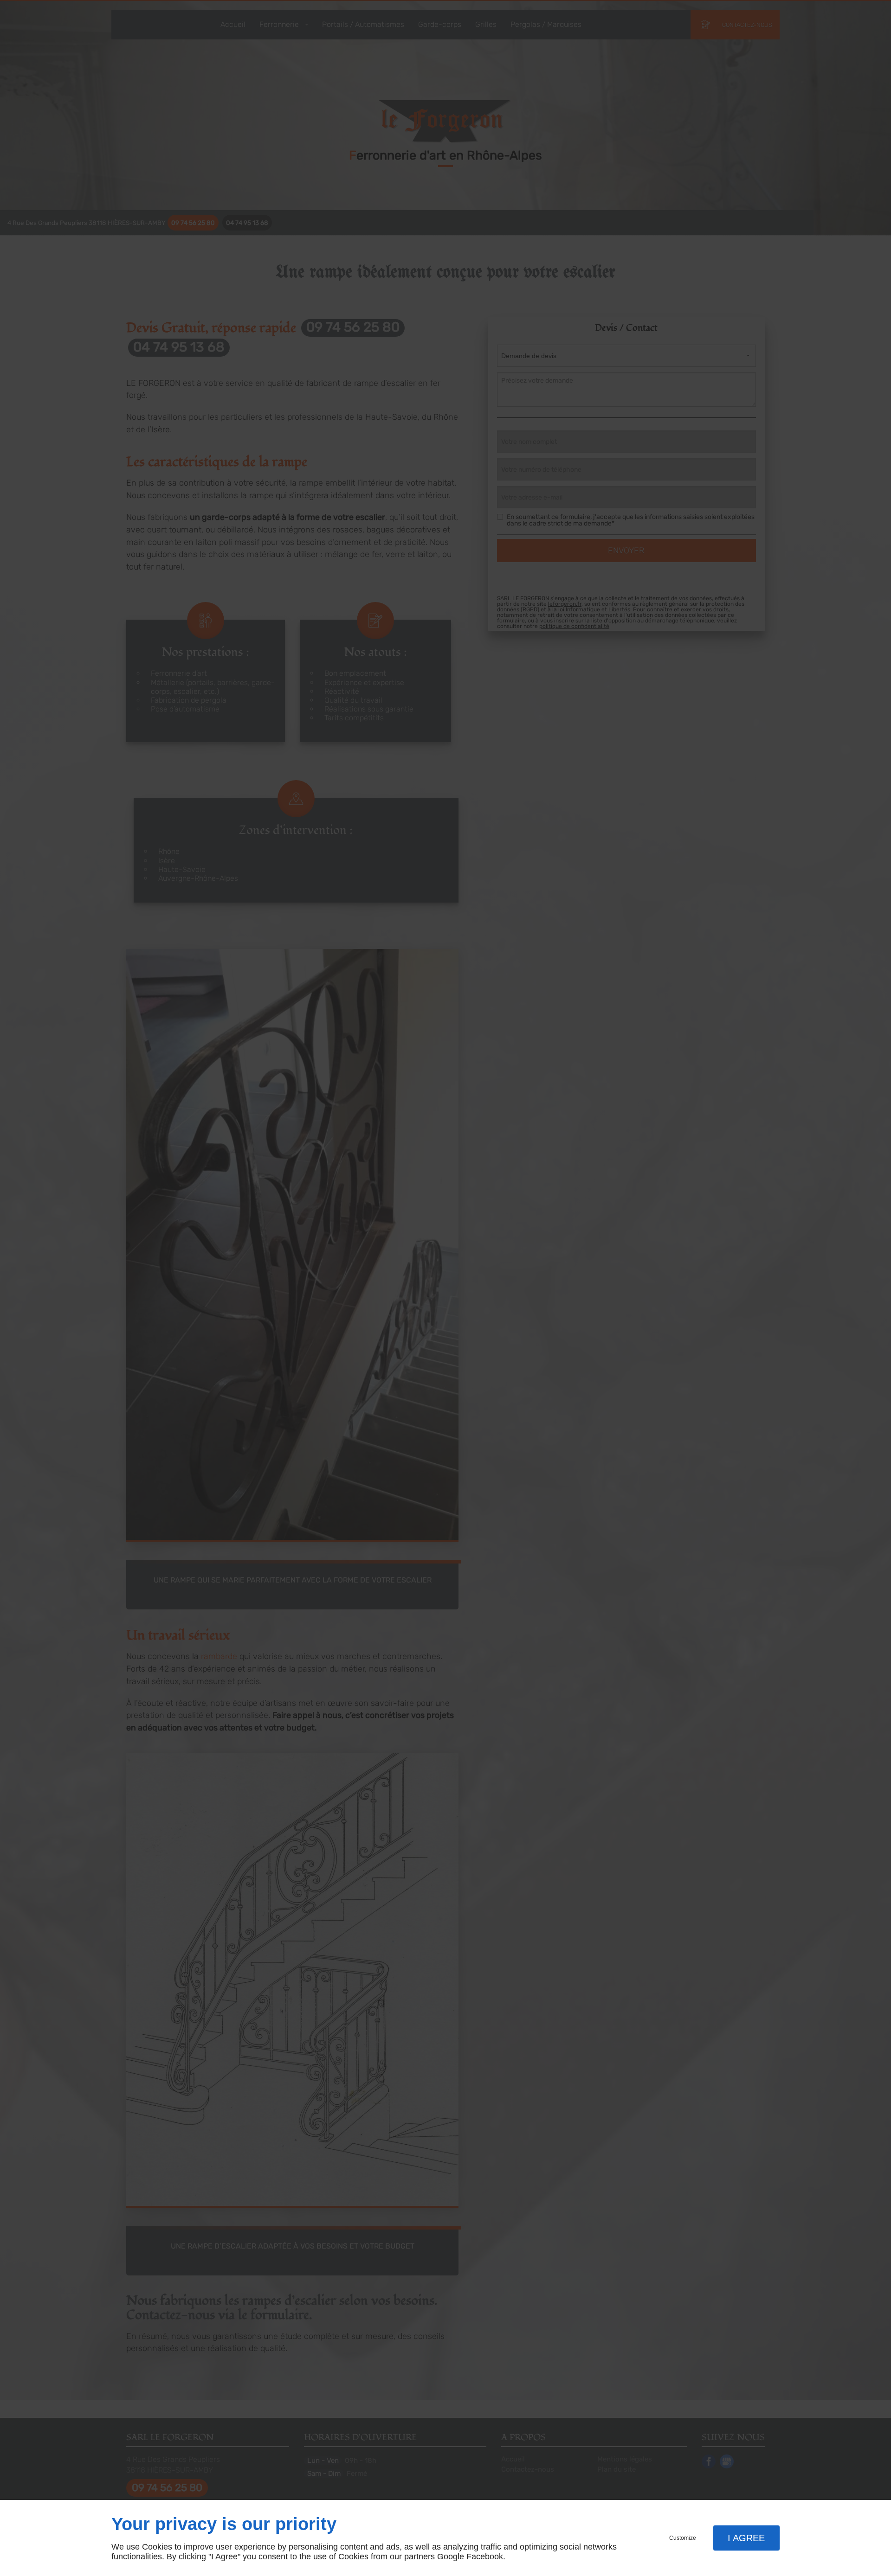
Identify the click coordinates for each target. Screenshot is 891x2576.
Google (451, 2557)
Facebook (485, 2557)
